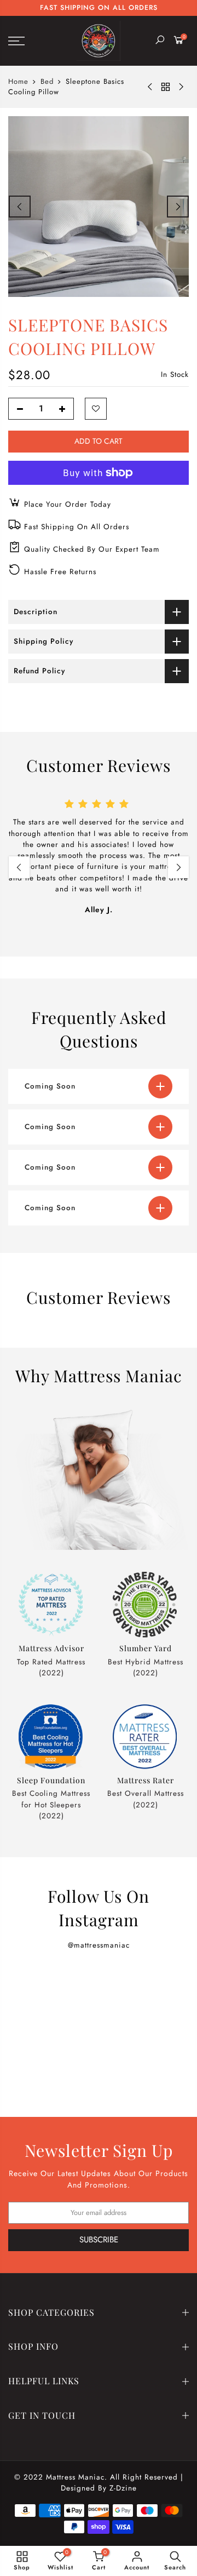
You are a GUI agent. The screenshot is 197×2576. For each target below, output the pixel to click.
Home (18, 82)
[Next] (178, 207)
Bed (47, 82)
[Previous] (20, 207)
